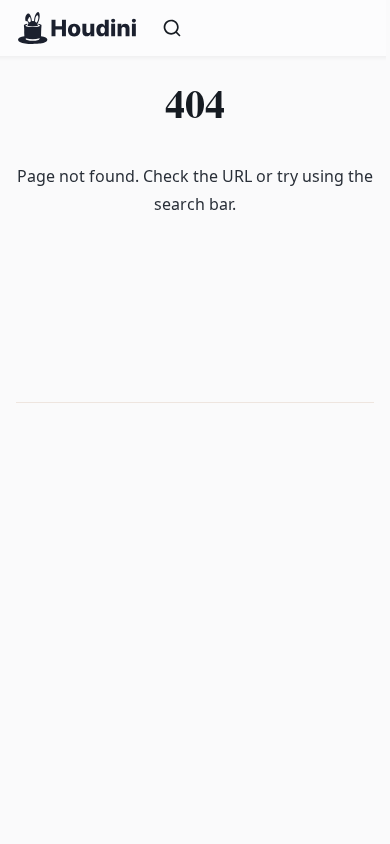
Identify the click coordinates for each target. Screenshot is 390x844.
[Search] (265, 28)
